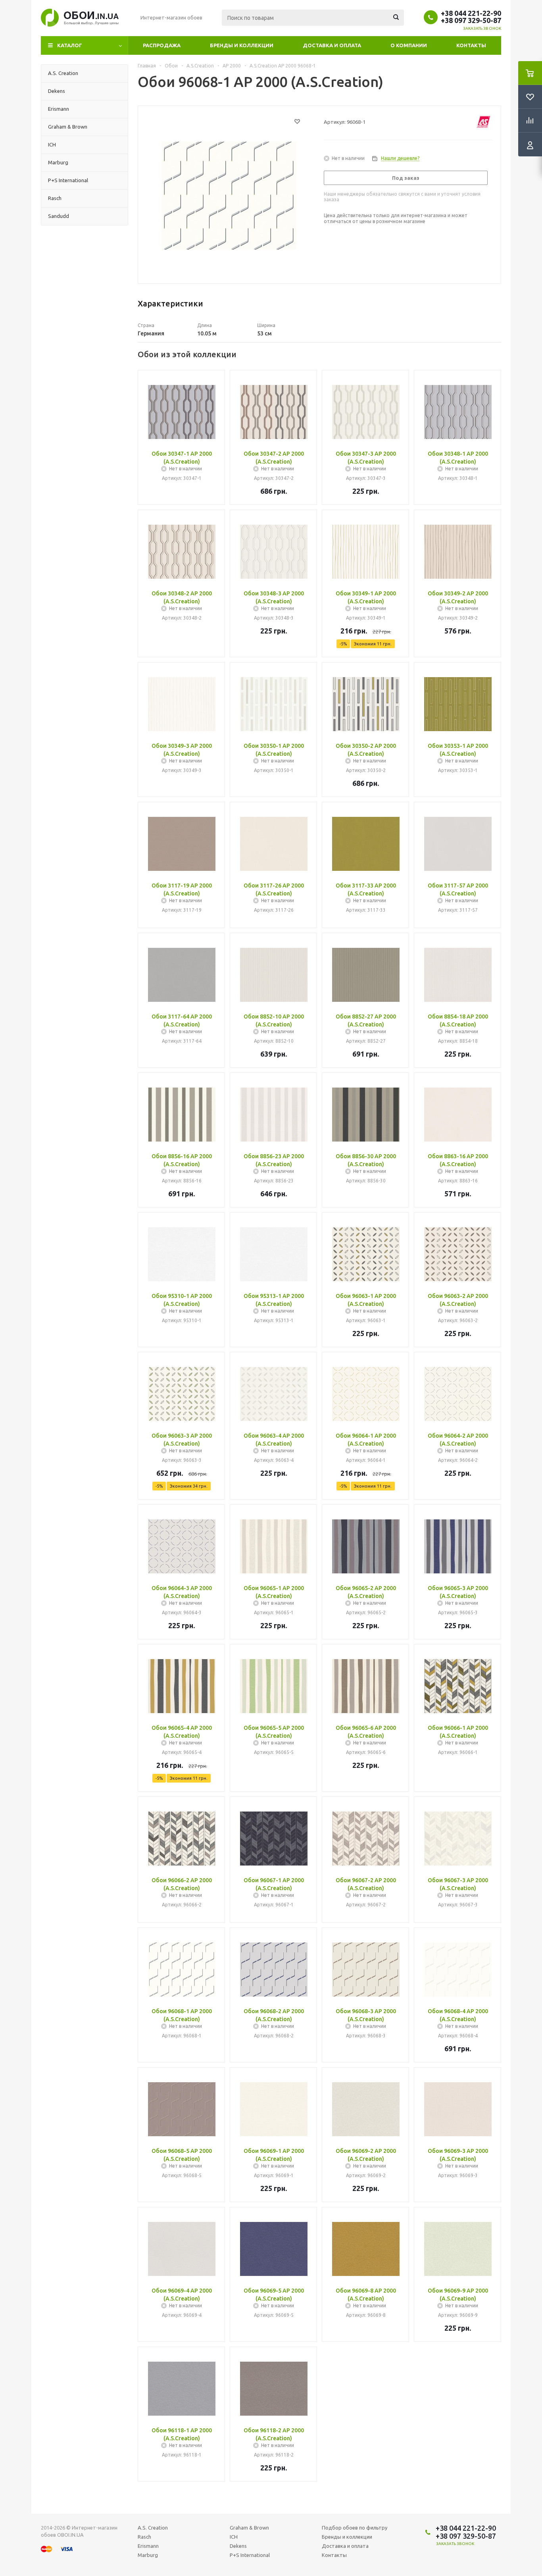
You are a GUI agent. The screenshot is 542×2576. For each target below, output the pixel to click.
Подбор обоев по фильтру (355, 2528)
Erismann (148, 2546)
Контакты (471, 45)
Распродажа (162, 45)
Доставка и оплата (332, 45)
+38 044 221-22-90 (471, 13)
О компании (409, 45)
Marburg (148, 2555)
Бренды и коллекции (242, 45)
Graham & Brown (249, 2528)
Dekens (238, 2546)
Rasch (144, 2537)
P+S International (250, 2555)
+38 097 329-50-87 (471, 20)
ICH (234, 2537)
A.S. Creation (153, 2528)
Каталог (70, 45)
